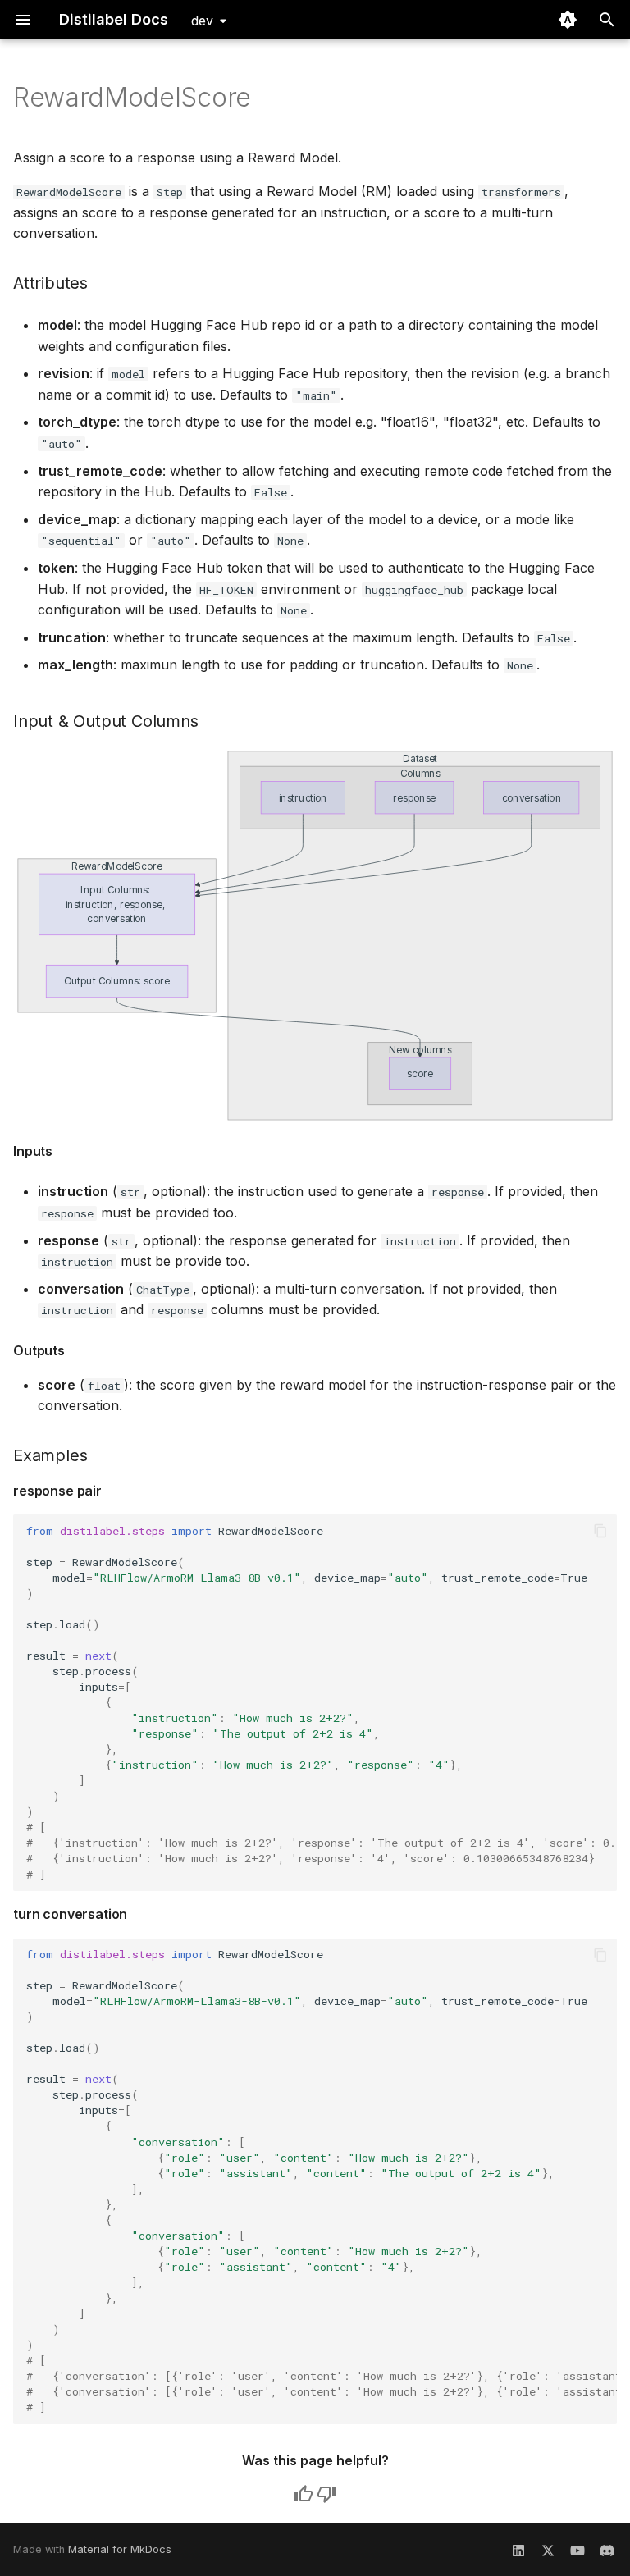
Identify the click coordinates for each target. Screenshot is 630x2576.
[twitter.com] (548, 2550)
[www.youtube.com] (577, 2550)
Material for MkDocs (120, 2549)
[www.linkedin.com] (518, 2550)
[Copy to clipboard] (600, 1531)
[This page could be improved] (326, 2494)
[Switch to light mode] (568, 20)
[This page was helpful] (304, 2494)
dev (202, 21)
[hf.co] (607, 2550)
